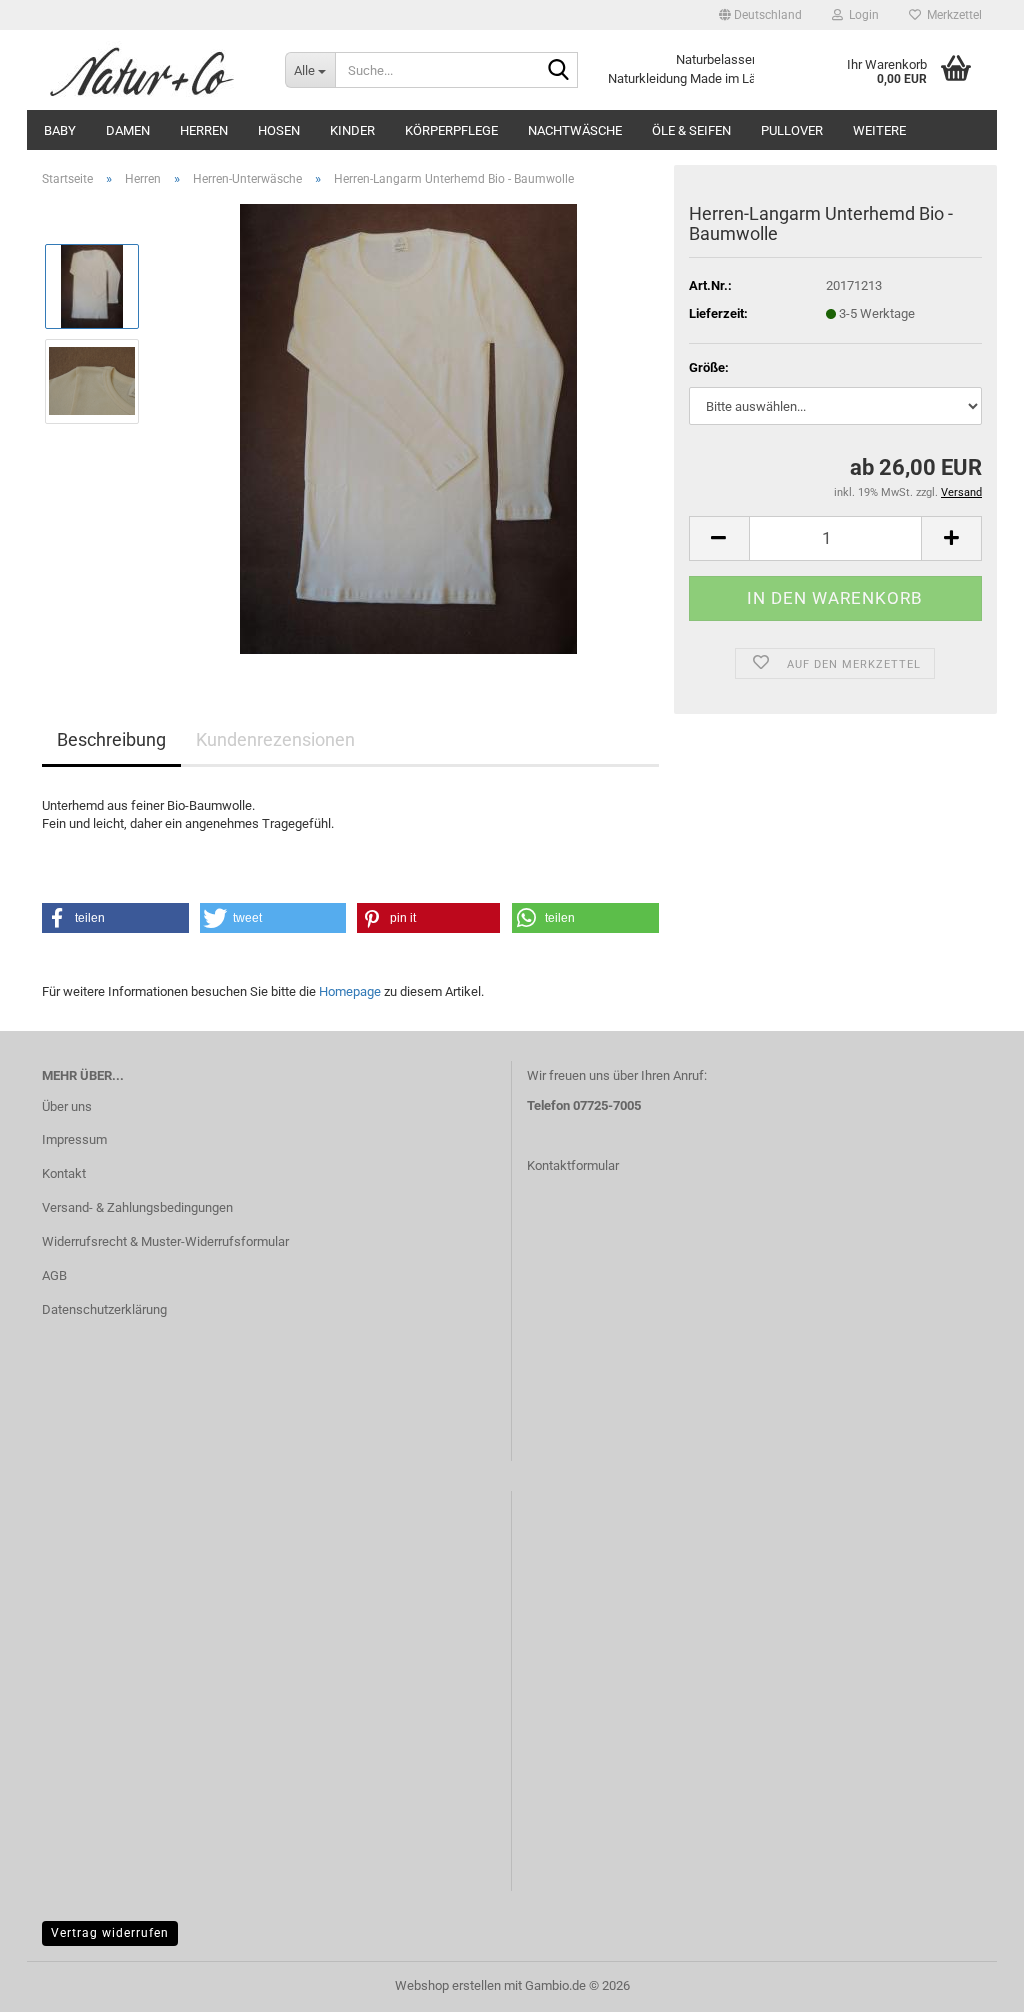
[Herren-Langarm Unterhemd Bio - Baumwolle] (408, 427)
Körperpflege (451, 130)
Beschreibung (111, 739)
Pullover (792, 130)
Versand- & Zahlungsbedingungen (137, 1207)
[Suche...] (559, 71)
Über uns (67, 1106)
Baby (60, 130)
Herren (204, 130)
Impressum (74, 1139)
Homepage (350, 991)
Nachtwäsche (575, 130)
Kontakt (64, 1173)
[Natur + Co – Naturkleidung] (148, 70)
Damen (128, 130)
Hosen (279, 130)
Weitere (879, 130)
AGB (54, 1275)
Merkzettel (951, 15)
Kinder (352, 130)
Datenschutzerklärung (104, 1309)
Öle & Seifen (691, 130)
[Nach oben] (969, 1982)
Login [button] (861, 15)
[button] (760, 15)
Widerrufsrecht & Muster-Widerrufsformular (165, 1241)
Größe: (709, 367)
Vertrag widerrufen (110, 1933)
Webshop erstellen (448, 1985)
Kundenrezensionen (275, 739)
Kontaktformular (573, 1165)
